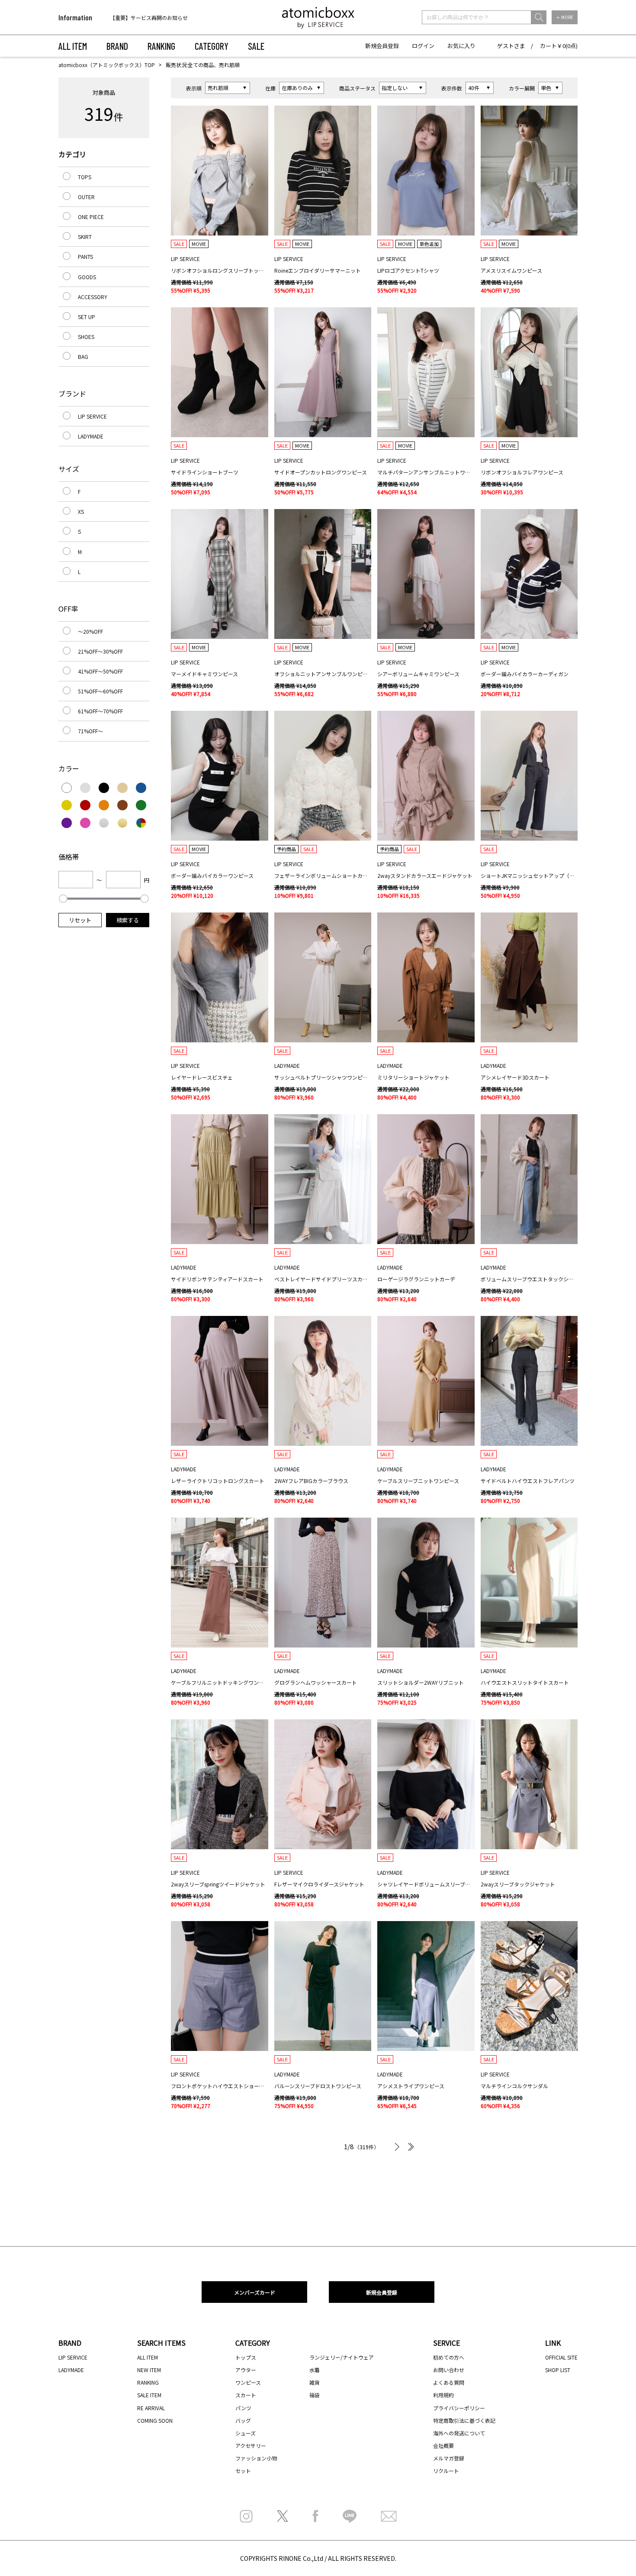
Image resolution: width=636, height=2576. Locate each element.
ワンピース (248, 2382)
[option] (165, 18)
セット (243, 2471)
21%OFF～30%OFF (100, 651)
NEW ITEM (149, 2370)
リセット (80, 920)
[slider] (63, 899)
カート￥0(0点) (559, 46)
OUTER (86, 197)
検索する (128, 920)
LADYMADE (91, 436)
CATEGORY (212, 46)
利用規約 (443, 2395)
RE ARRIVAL (151, 2408)
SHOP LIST (558, 2370)
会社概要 (443, 2445)
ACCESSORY (93, 297)
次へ (396, 2147)
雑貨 (315, 2382)
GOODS (87, 277)
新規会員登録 (382, 46)
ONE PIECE (91, 217)
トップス (246, 2357)
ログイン (423, 46)
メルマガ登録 (449, 2458)
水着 (315, 2370)
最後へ (409, 2147)
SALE (256, 46)
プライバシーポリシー (459, 2408)
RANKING (161, 46)
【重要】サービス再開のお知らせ (149, 18)
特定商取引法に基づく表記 (464, 2420)
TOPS (85, 177)
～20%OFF (90, 631)
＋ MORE (565, 17)
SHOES (86, 337)
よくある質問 (449, 2382)
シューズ (246, 2433)
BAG (83, 356)
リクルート (446, 2471)
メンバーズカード (255, 2292)
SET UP (87, 317)
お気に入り (461, 46)
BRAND (117, 46)
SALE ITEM (149, 2395)
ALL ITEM (73, 46)
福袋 (315, 2395)
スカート (246, 2395)
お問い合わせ (449, 2370)
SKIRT (85, 237)
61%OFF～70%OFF (100, 711)
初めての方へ (449, 2357)
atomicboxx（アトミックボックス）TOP (107, 65)
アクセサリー (251, 2445)
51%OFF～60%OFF (100, 691)
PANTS (85, 256)
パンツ (243, 2408)
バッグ (243, 2420)
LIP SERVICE (92, 416)
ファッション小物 (256, 2458)
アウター (246, 2370)
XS (81, 511)
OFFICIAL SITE (561, 2357)
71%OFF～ (90, 731)
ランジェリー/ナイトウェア (342, 2357)
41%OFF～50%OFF (100, 671)
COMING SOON (155, 2420)
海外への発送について (459, 2433)
